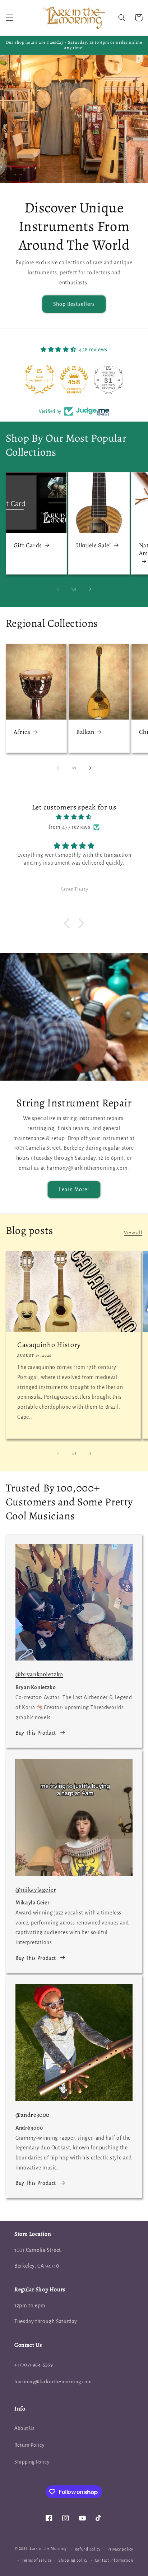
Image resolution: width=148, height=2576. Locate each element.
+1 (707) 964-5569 (34, 2365)
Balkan (85, 732)
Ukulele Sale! (94, 546)
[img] (74, 817)
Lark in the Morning (48, 2549)
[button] (9, 18)
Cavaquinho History (49, 1345)
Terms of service (37, 2560)
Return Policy (29, 2445)
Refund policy (88, 2549)
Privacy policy (120, 2549)
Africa (22, 732)
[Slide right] (90, 589)
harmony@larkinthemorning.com (53, 2382)
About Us (24, 2428)
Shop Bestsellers (74, 304)
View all (133, 1233)
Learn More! (74, 1190)
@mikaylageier (36, 1890)
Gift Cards (28, 546)
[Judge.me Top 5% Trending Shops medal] (108, 379)
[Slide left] (58, 589)
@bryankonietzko (39, 1674)
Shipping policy (73, 2560)
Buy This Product (36, 1733)
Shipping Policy (32, 2462)
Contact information (114, 2560)
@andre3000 (33, 2115)
